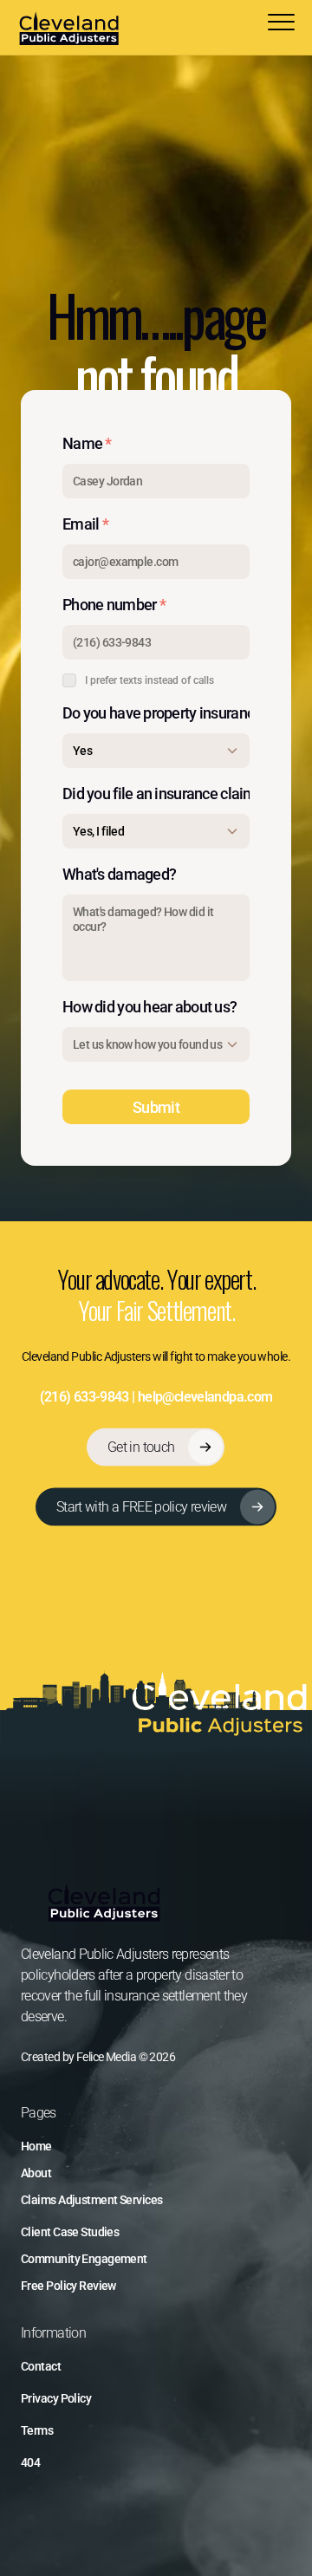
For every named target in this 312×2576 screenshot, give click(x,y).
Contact (41, 2366)
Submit (156, 1107)
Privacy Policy (56, 2398)
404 (30, 2462)
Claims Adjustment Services (91, 2200)
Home (36, 2146)
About (36, 2173)
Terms (37, 2430)
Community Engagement (84, 2259)
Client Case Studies (70, 2232)
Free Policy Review (68, 2286)
